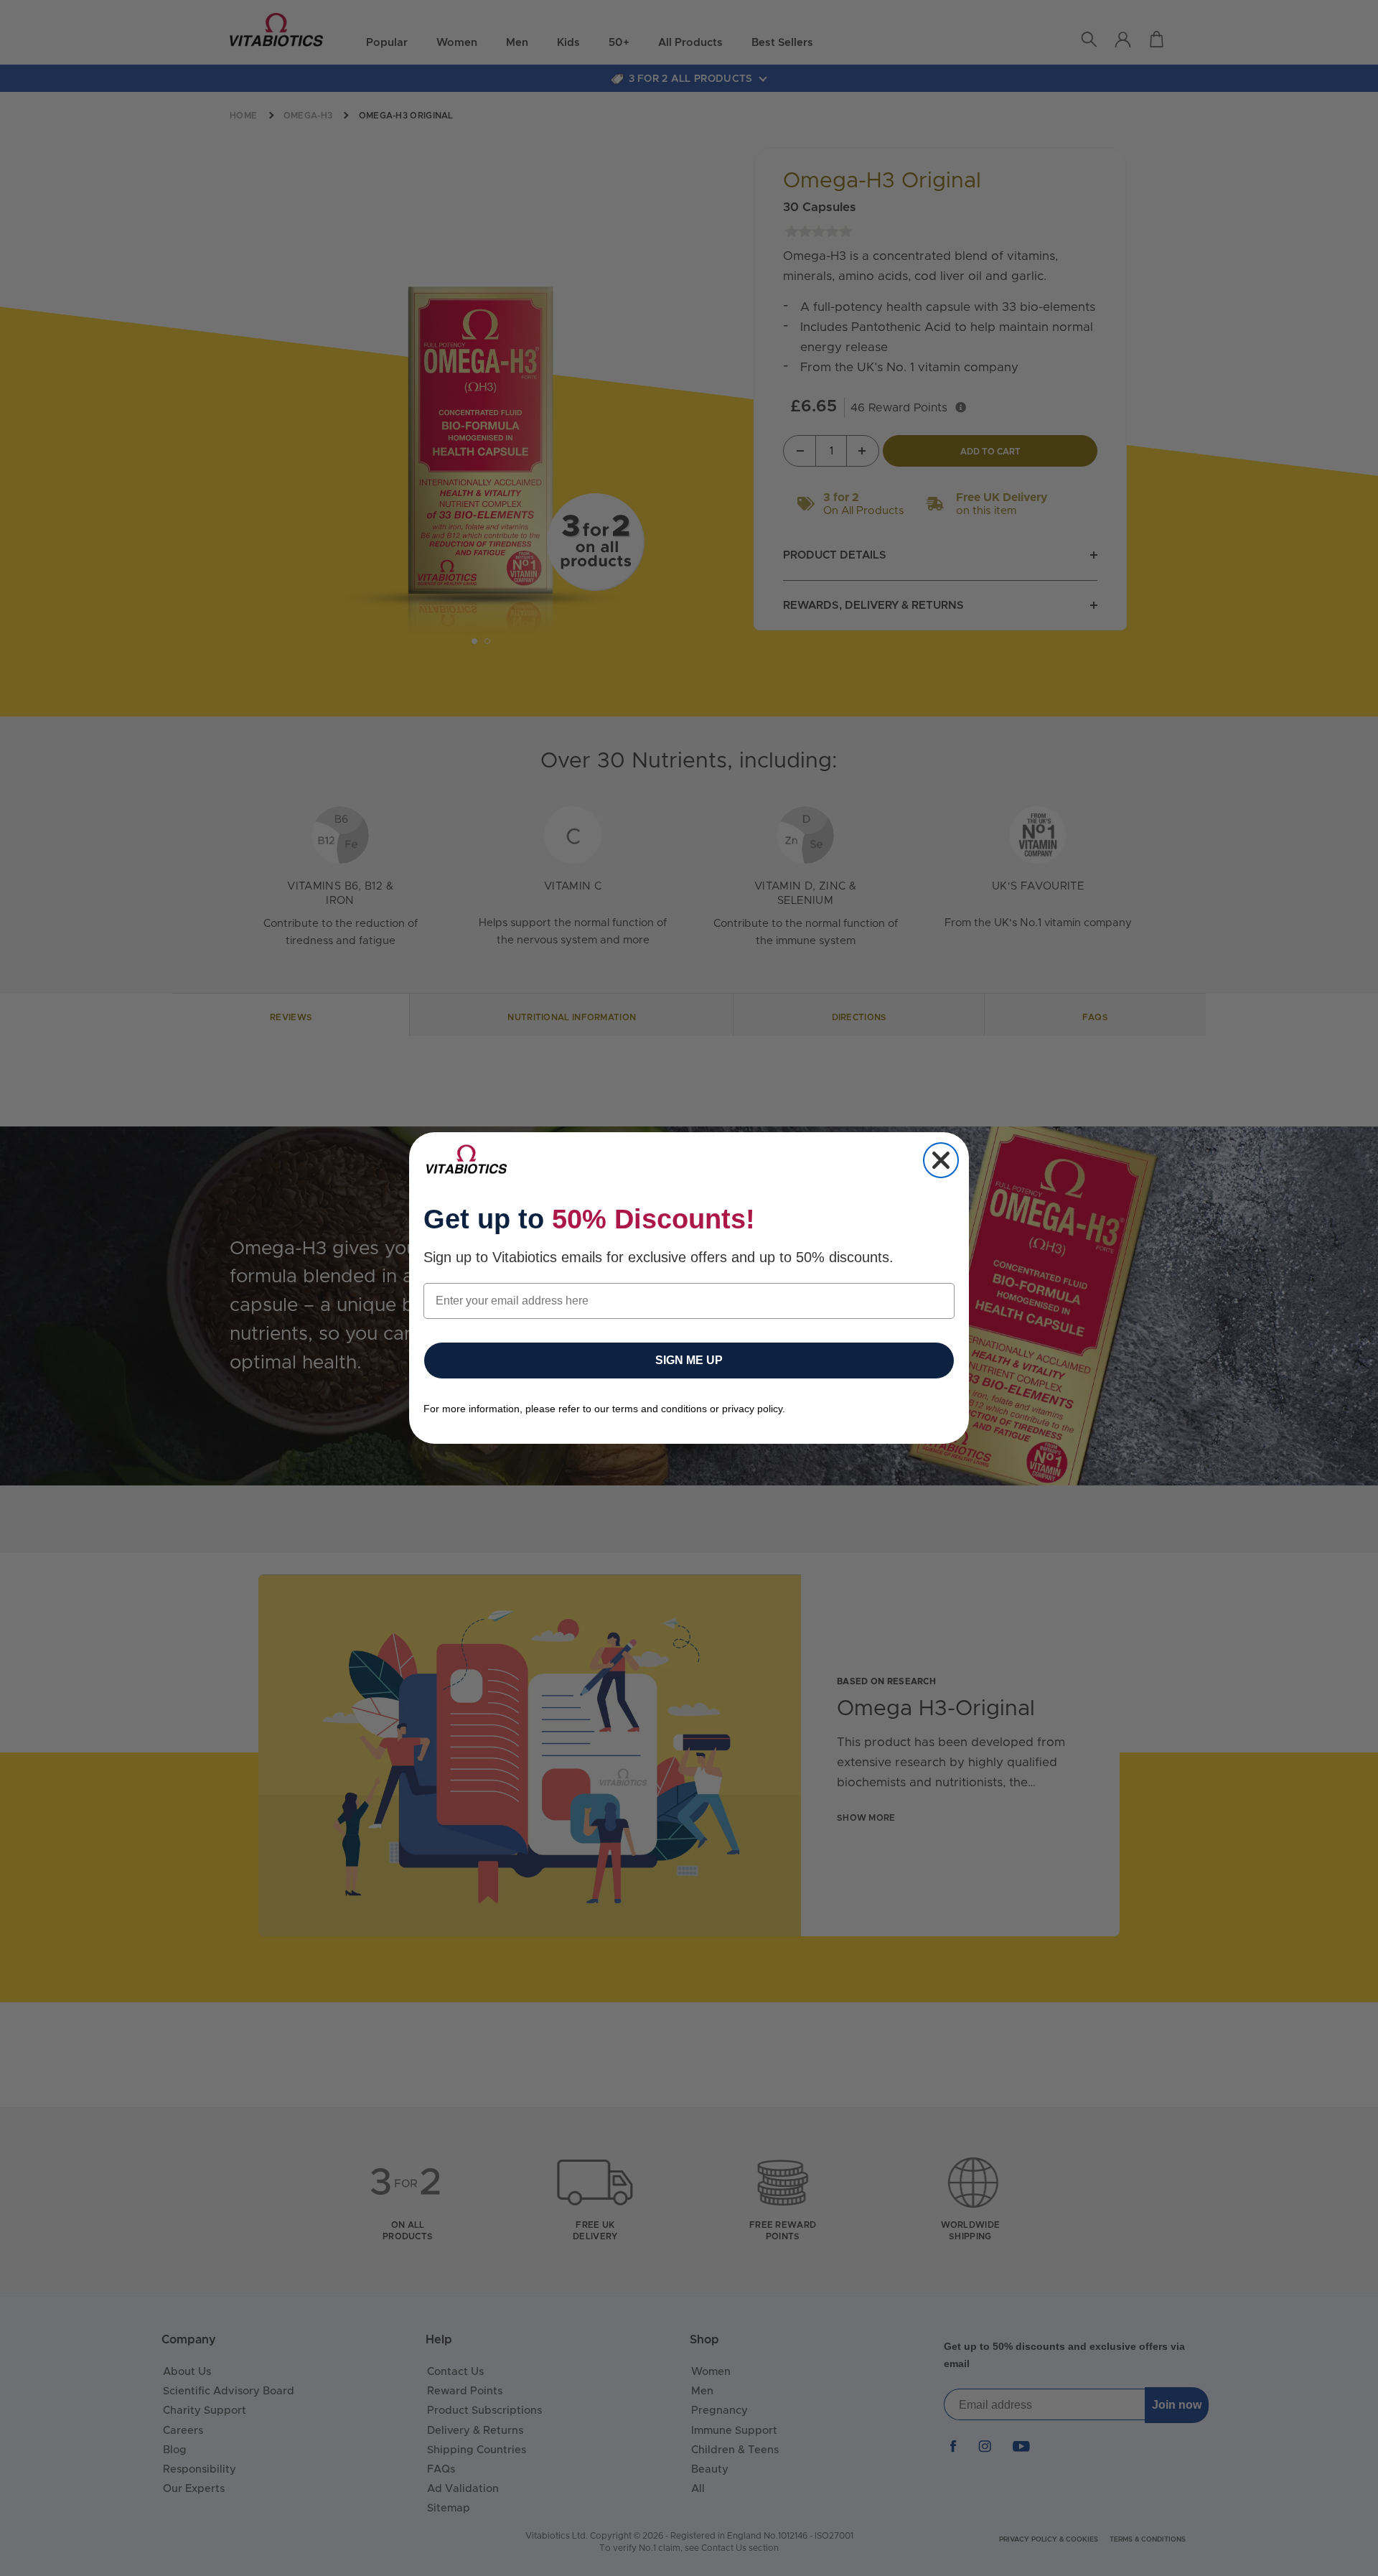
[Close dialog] (941, 1160)
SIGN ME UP (689, 1360)
